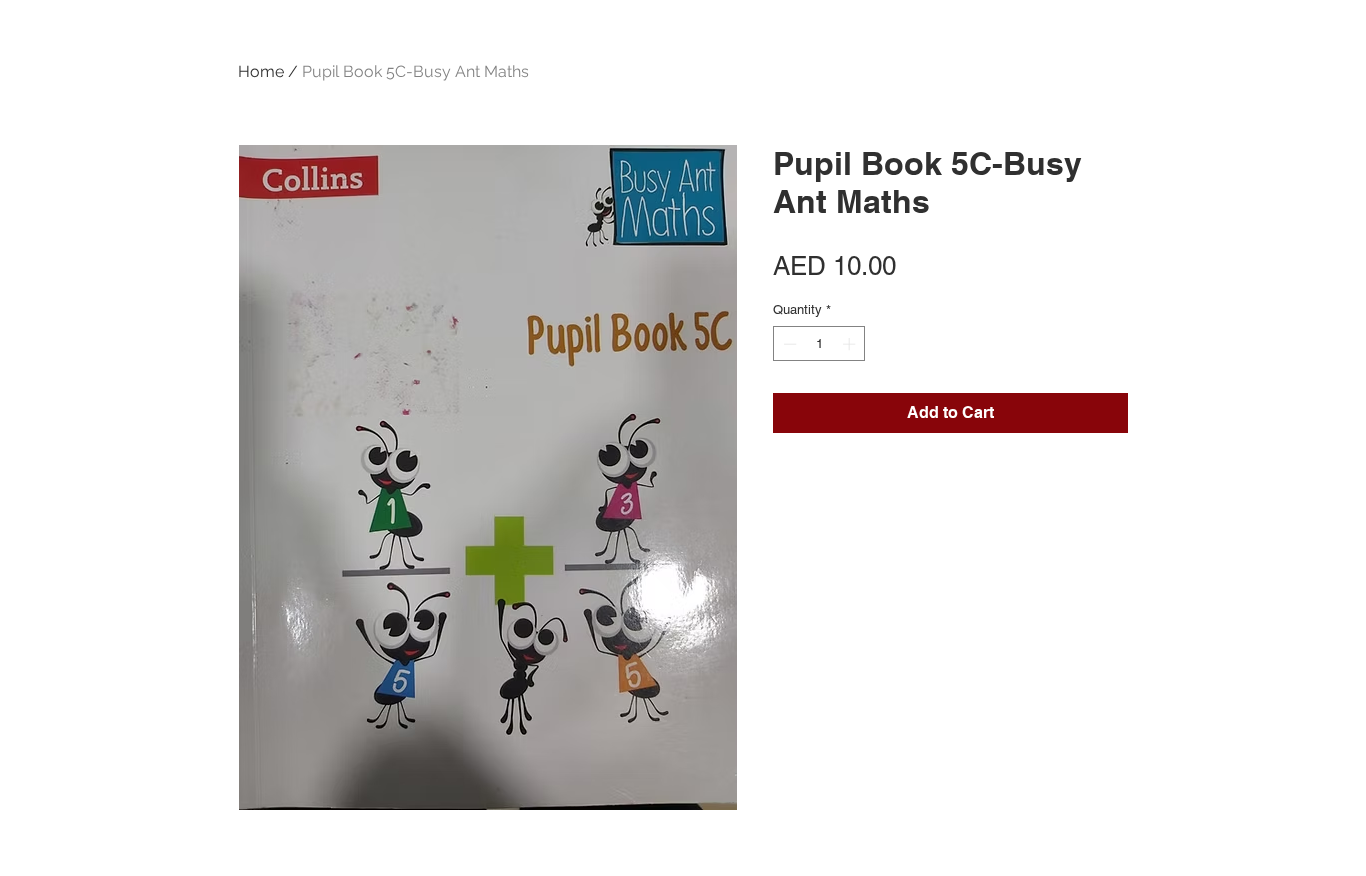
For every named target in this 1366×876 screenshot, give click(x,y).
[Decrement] (788, 344)
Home (261, 71)
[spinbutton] (819, 344)
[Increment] (851, 344)
